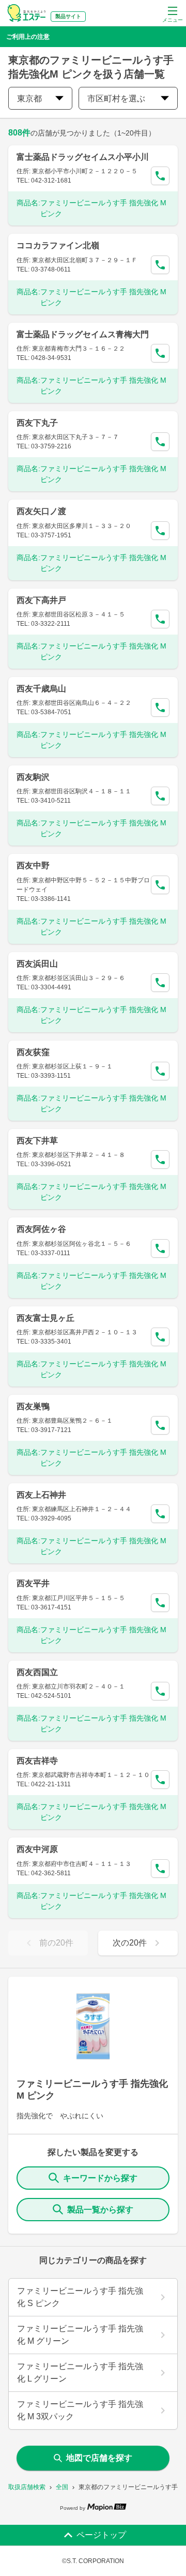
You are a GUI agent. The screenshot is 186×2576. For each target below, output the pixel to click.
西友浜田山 (37, 964)
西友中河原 (37, 1849)
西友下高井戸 (41, 600)
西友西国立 (37, 1672)
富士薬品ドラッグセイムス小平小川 (83, 157)
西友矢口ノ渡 (41, 511)
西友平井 (33, 1583)
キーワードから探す (100, 2178)
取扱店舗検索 (27, 2487)
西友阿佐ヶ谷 (41, 1229)
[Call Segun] (160, 176)
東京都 (29, 99)
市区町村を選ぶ (116, 99)
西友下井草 (37, 1141)
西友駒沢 (33, 777)
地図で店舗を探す (99, 2458)
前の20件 (56, 1943)
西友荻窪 (33, 1052)
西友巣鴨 (33, 1406)
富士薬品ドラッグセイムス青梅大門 (83, 334)
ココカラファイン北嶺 (58, 245)
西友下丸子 (37, 423)
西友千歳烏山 (41, 689)
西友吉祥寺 (37, 1761)
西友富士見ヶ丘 (45, 1318)
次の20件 (130, 1943)
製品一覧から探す (100, 2210)
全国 (62, 2487)
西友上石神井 (41, 1495)
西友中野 (33, 865)
